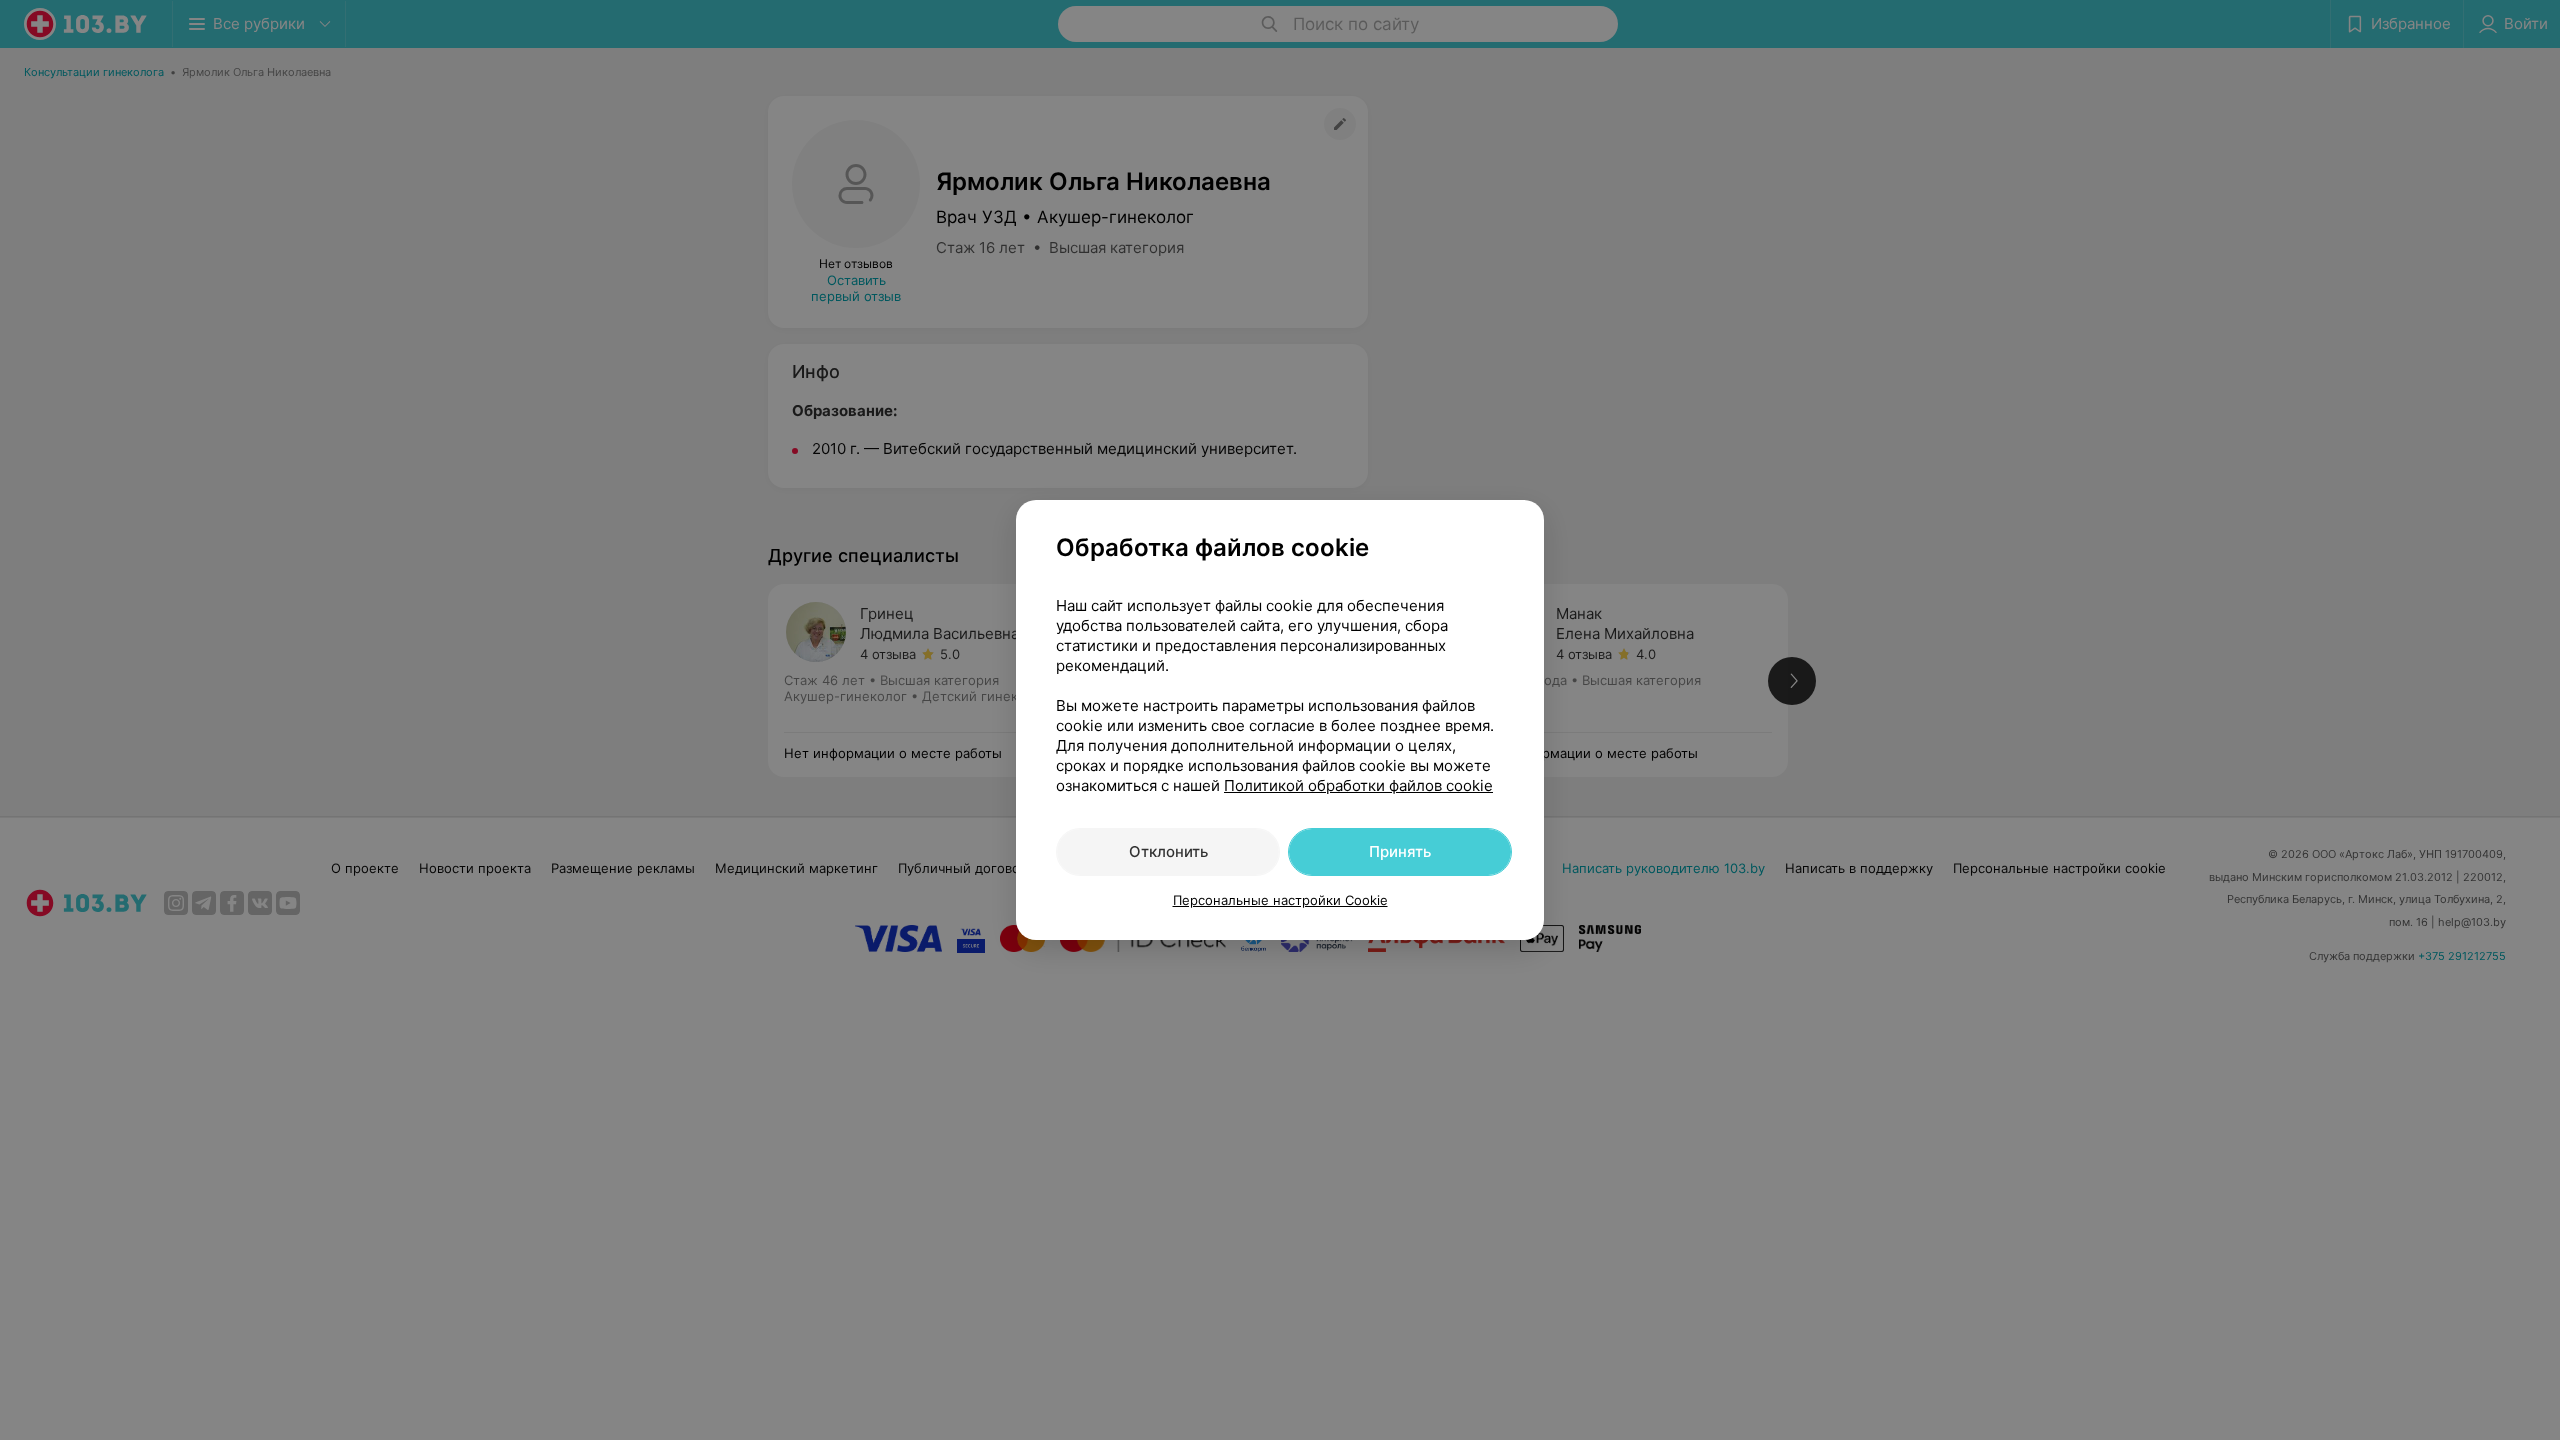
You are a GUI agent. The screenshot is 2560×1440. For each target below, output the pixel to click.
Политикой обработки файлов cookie (1358, 785)
